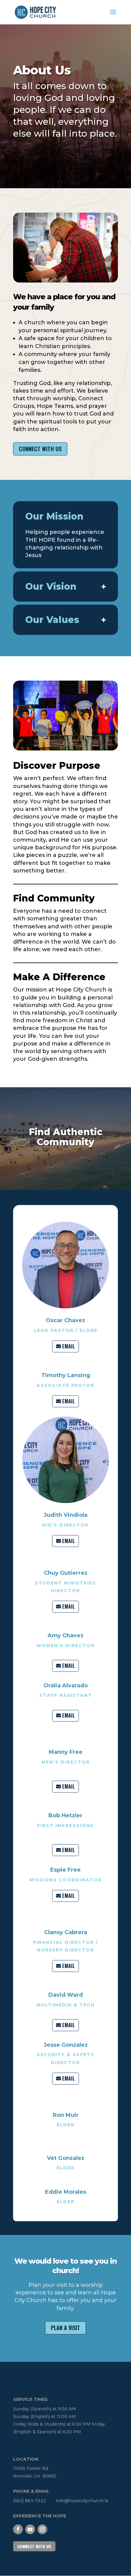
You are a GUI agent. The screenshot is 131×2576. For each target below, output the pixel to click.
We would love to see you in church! (65, 2266)
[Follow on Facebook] (18, 2529)
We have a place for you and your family (64, 302)
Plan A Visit (65, 2328)
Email (69, 1346)
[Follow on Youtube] (30, 2529)
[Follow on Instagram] (42, 2529)
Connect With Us (40, 449)
